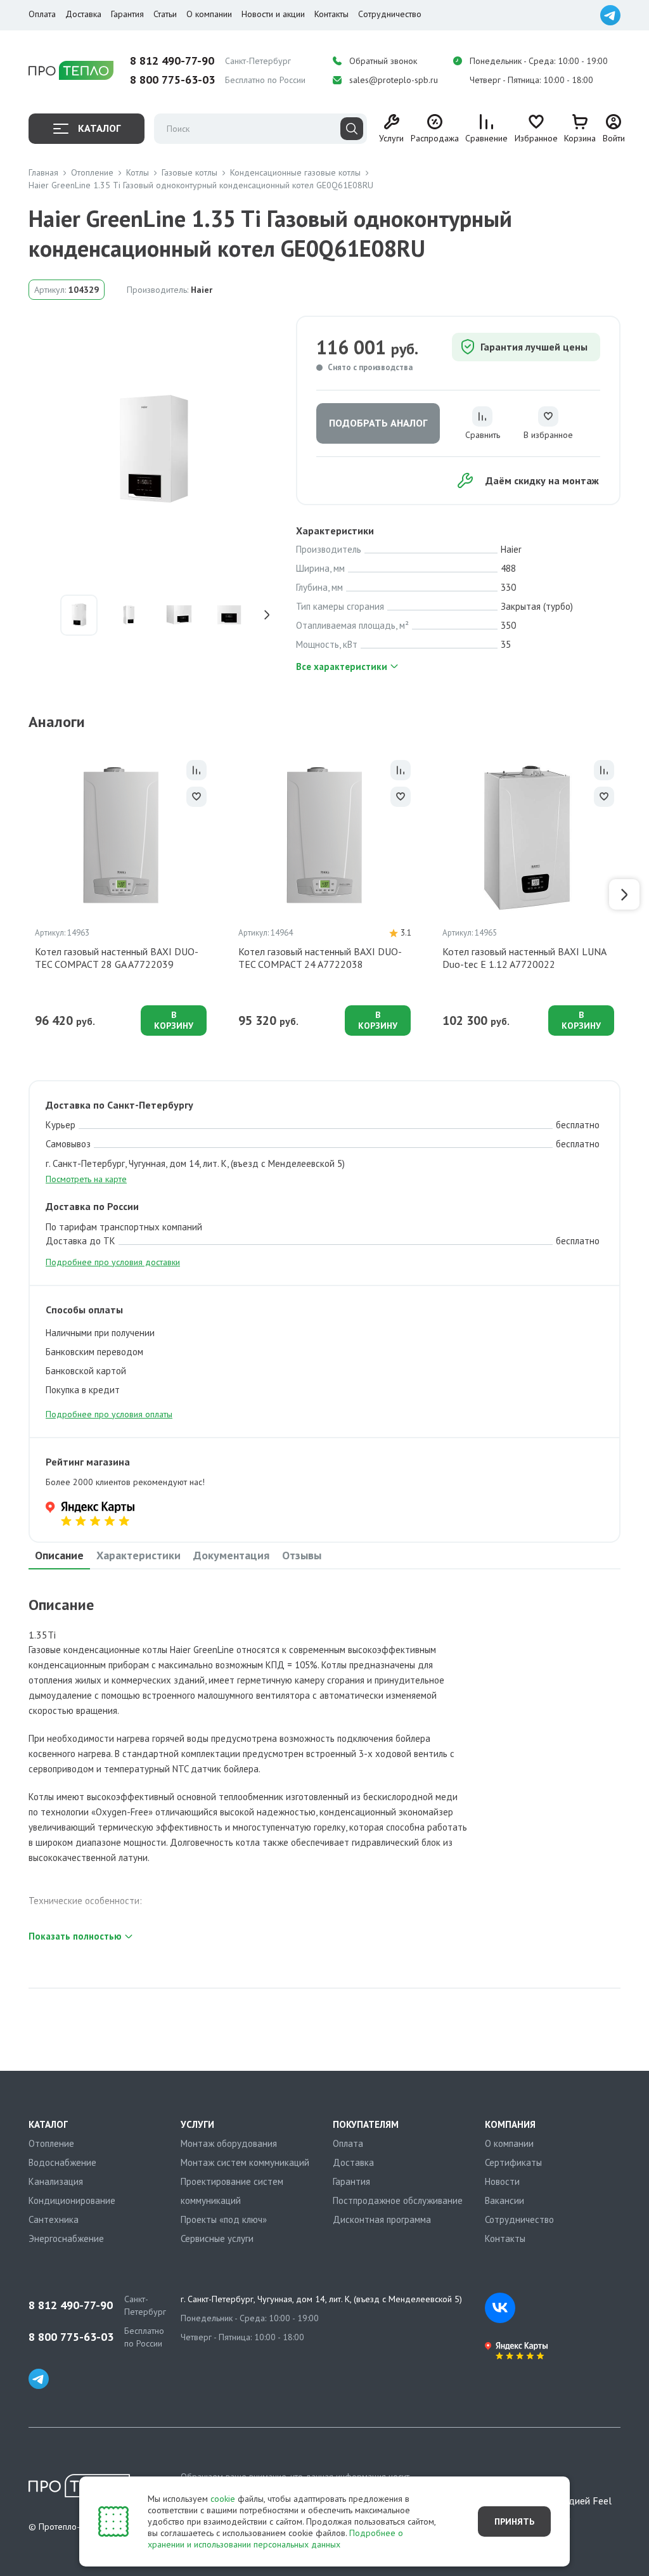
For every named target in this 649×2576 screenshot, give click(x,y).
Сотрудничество (390, 14)
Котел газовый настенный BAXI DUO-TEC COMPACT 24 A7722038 (320, 958)
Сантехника (54, 2219)
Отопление (51, 2143)
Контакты (331, 14)
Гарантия (127, 14)
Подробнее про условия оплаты (109, 1414)
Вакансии (504, 2200)
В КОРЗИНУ (174, 1020)
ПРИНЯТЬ (514, 2521)
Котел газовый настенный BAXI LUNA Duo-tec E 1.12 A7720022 (524, 958)
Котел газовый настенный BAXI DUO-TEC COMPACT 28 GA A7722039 (117, 958)
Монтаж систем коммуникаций (245, 2162)
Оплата (42, 14)
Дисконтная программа (382, 2219)
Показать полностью (75, 1936)
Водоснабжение (62, 2162)
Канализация (56, 2181)
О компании (209, 14)
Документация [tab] (231, 1555)
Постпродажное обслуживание (398, 2200)
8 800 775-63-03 (172, 80)
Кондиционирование (72, 2200)
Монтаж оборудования (229, 2143)
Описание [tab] (59, 1555)
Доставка (83, 14)
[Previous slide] (38, 615)
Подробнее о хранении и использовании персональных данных (275, 2539)
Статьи (165, 14)
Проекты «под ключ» (224, 2219)
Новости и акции (273, 14)
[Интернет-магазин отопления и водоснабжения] (71, 71)
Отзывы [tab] (302, 1555)
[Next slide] (270, 615)
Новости (502, 2181)
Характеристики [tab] (138, 1555)
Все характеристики (342, 667)
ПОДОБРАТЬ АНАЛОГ (378, 423)
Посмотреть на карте (86, 1179)
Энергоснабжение (66, 2238)
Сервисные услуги (217, 2238)
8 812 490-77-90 (172, 61)
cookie (223, 2499)
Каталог (99, 128)
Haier (202, 290)
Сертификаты (513, 2162)
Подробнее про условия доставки (113, 1262)
